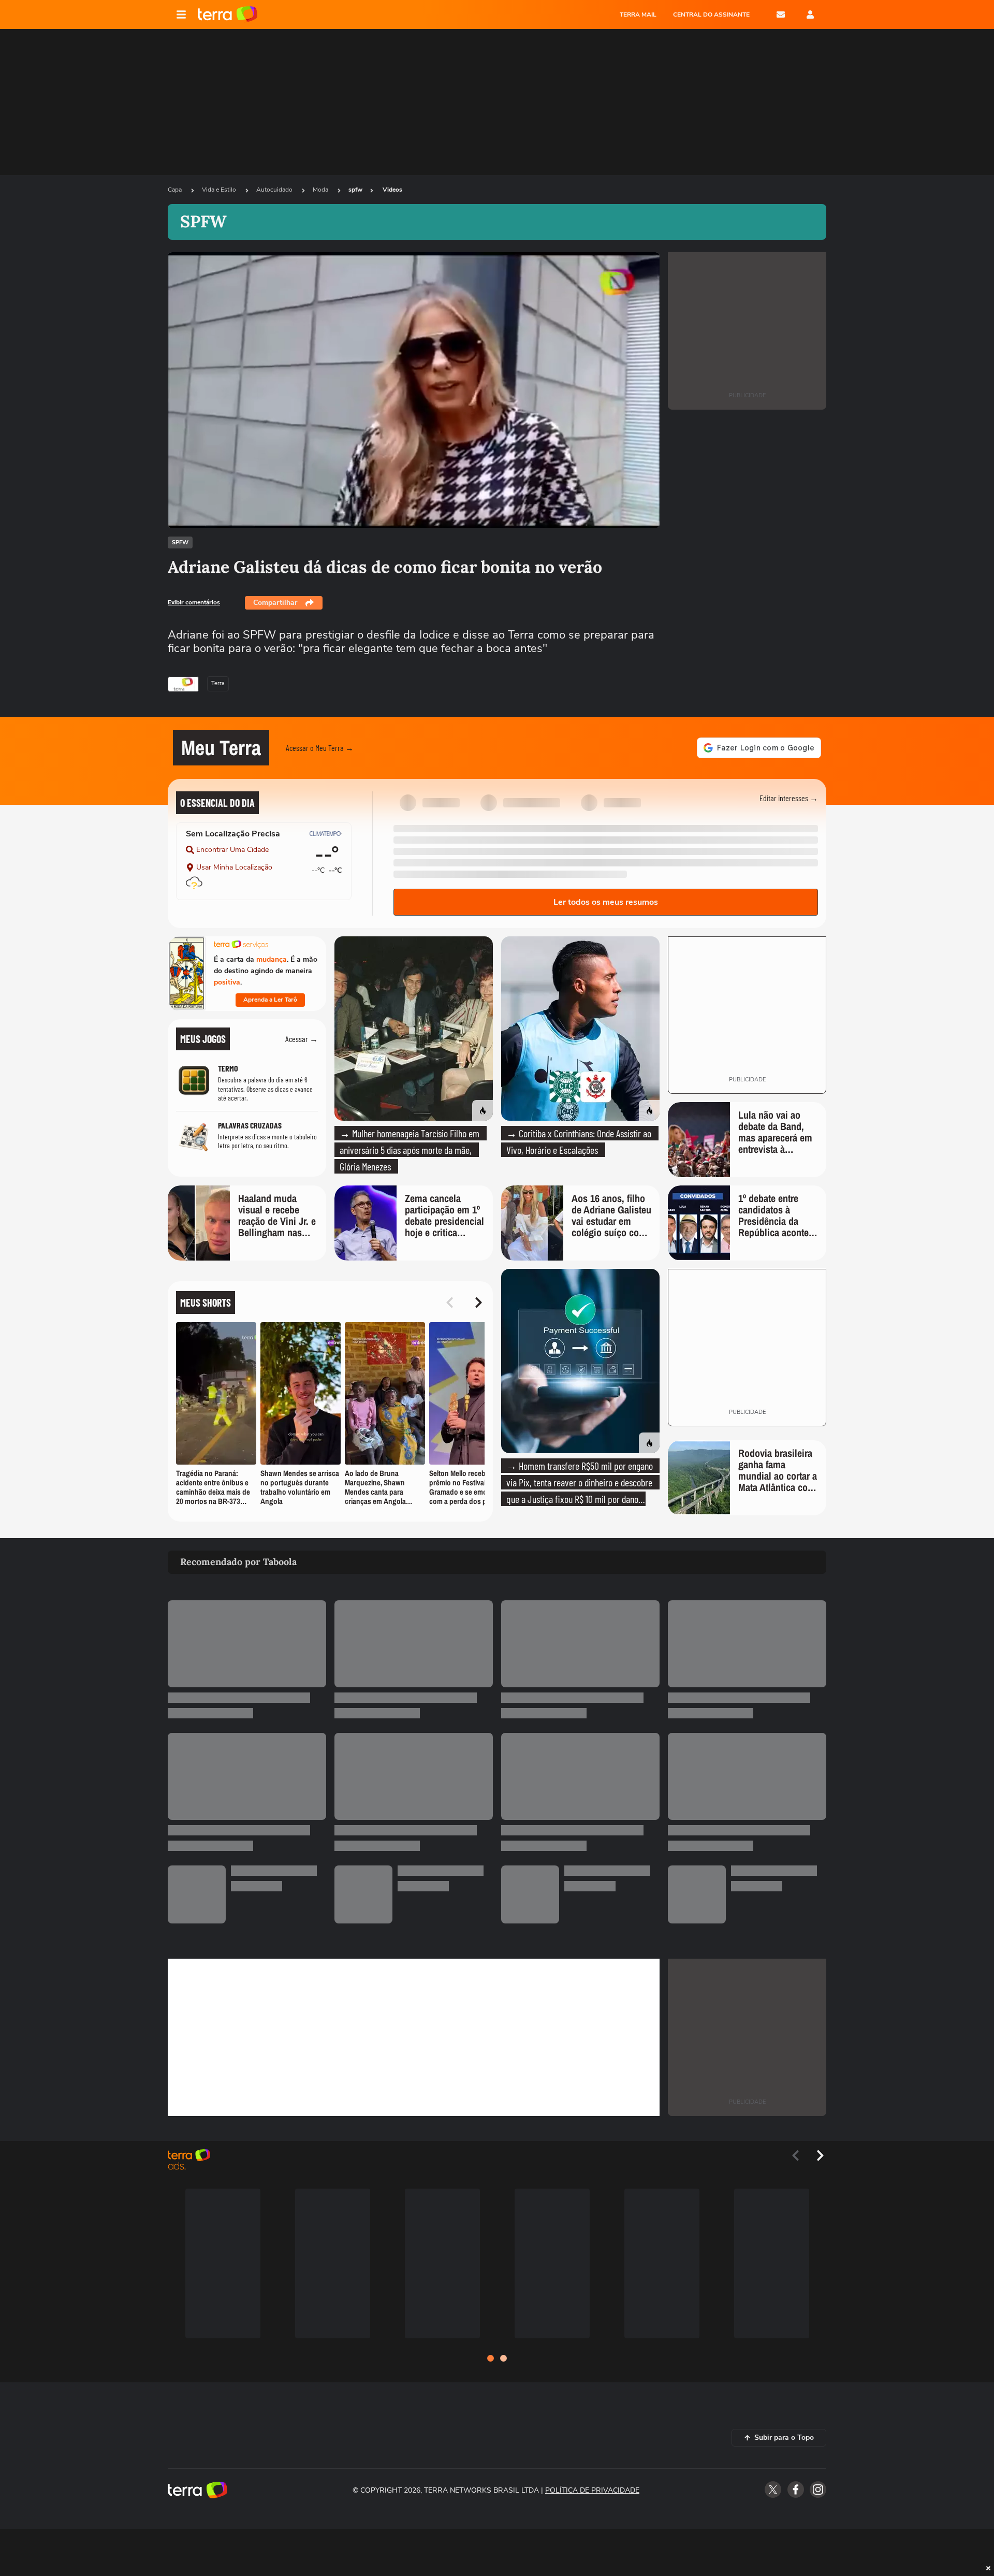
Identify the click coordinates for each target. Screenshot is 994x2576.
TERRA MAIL (638, 15)
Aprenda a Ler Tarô (270, 1000)
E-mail (781, 15)
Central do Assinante (711, 15)
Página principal (228, 15)
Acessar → (302, 1039)
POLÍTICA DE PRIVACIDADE (592, 2490)
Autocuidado (275, 190)
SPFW (180, 542)
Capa (176, 190)
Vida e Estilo (220, 190)
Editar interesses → (789, 798)
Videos (392, 190)
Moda (321, 190)
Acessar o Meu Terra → (320, 748)
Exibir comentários (194, 602)
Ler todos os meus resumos (606, 902)
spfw (355, 190)
